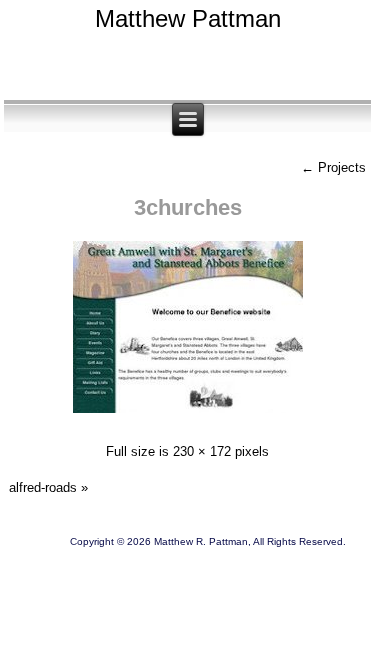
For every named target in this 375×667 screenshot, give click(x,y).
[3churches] (188, 415)
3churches (188, 207)
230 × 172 (202, 451)
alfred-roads (43, 487)
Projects (333, 167)
